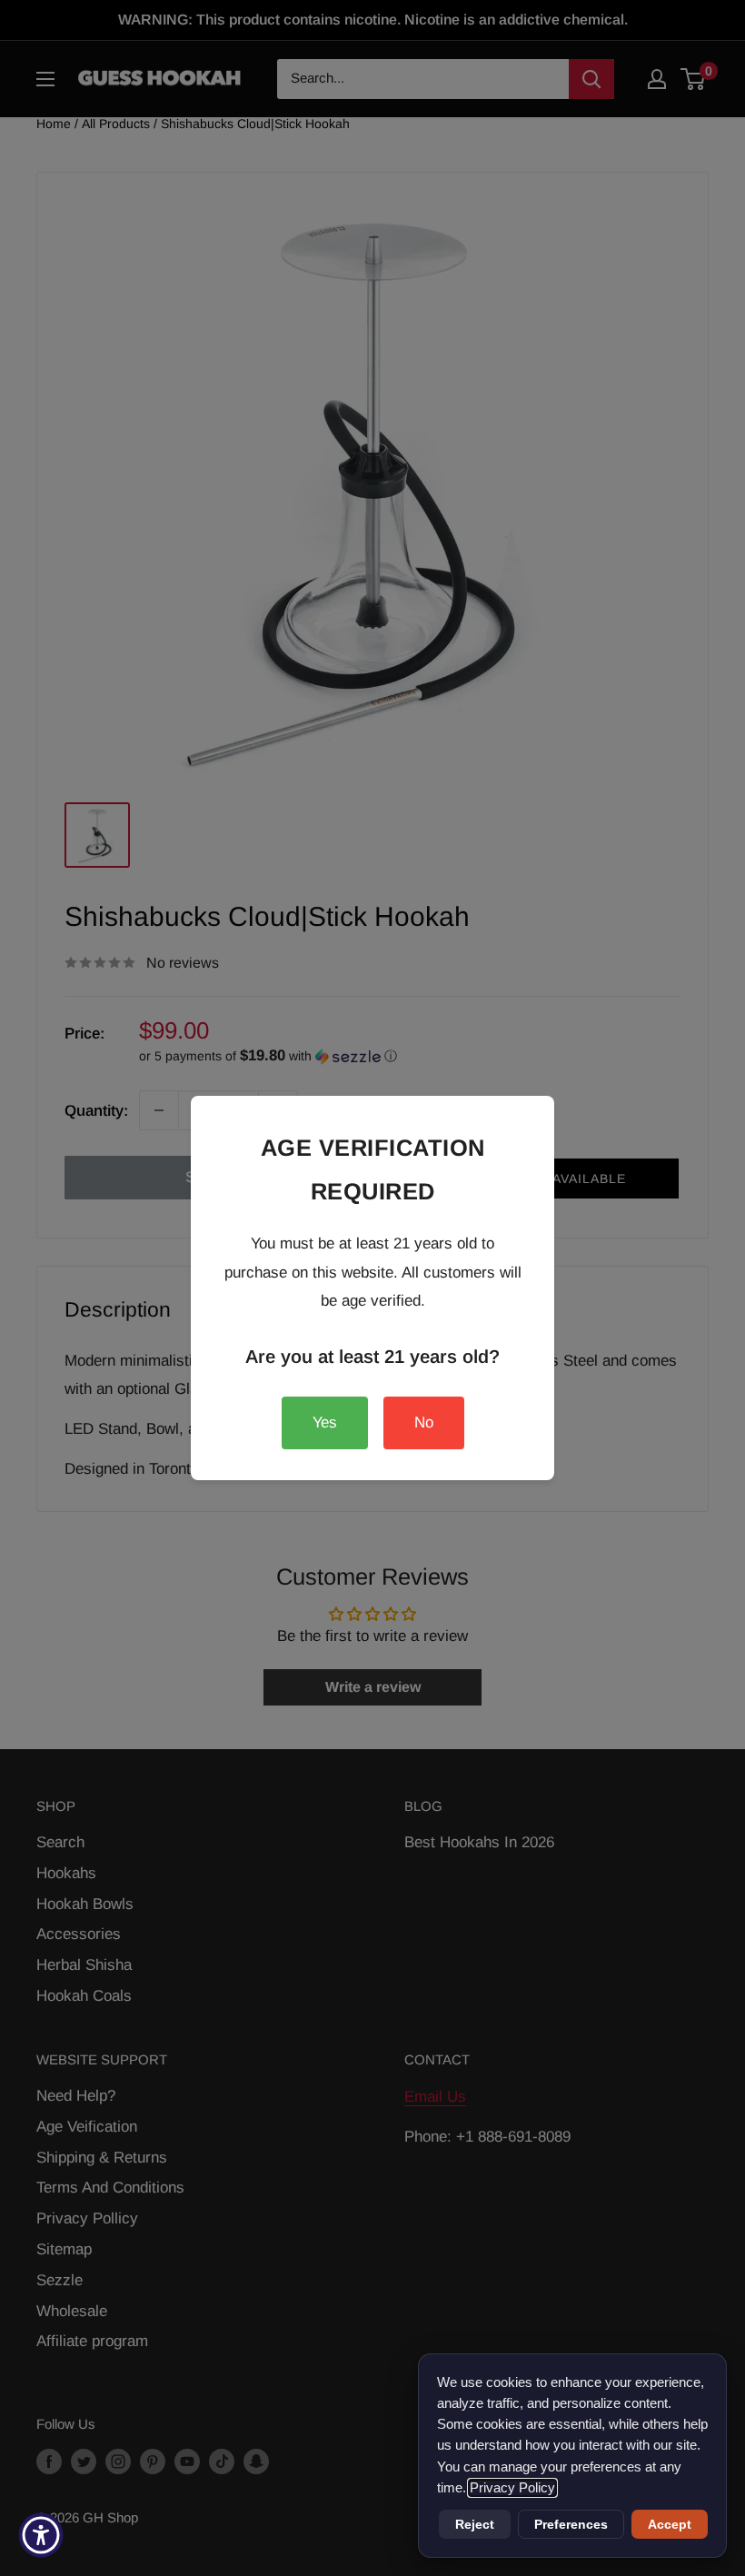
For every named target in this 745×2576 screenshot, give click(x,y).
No (424, 1422)
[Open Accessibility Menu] (41, 2535)
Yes (325, 1422)
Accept (670, 2524)
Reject (475, 2524)
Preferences (571, 2524)
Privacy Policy (512, 2488)
